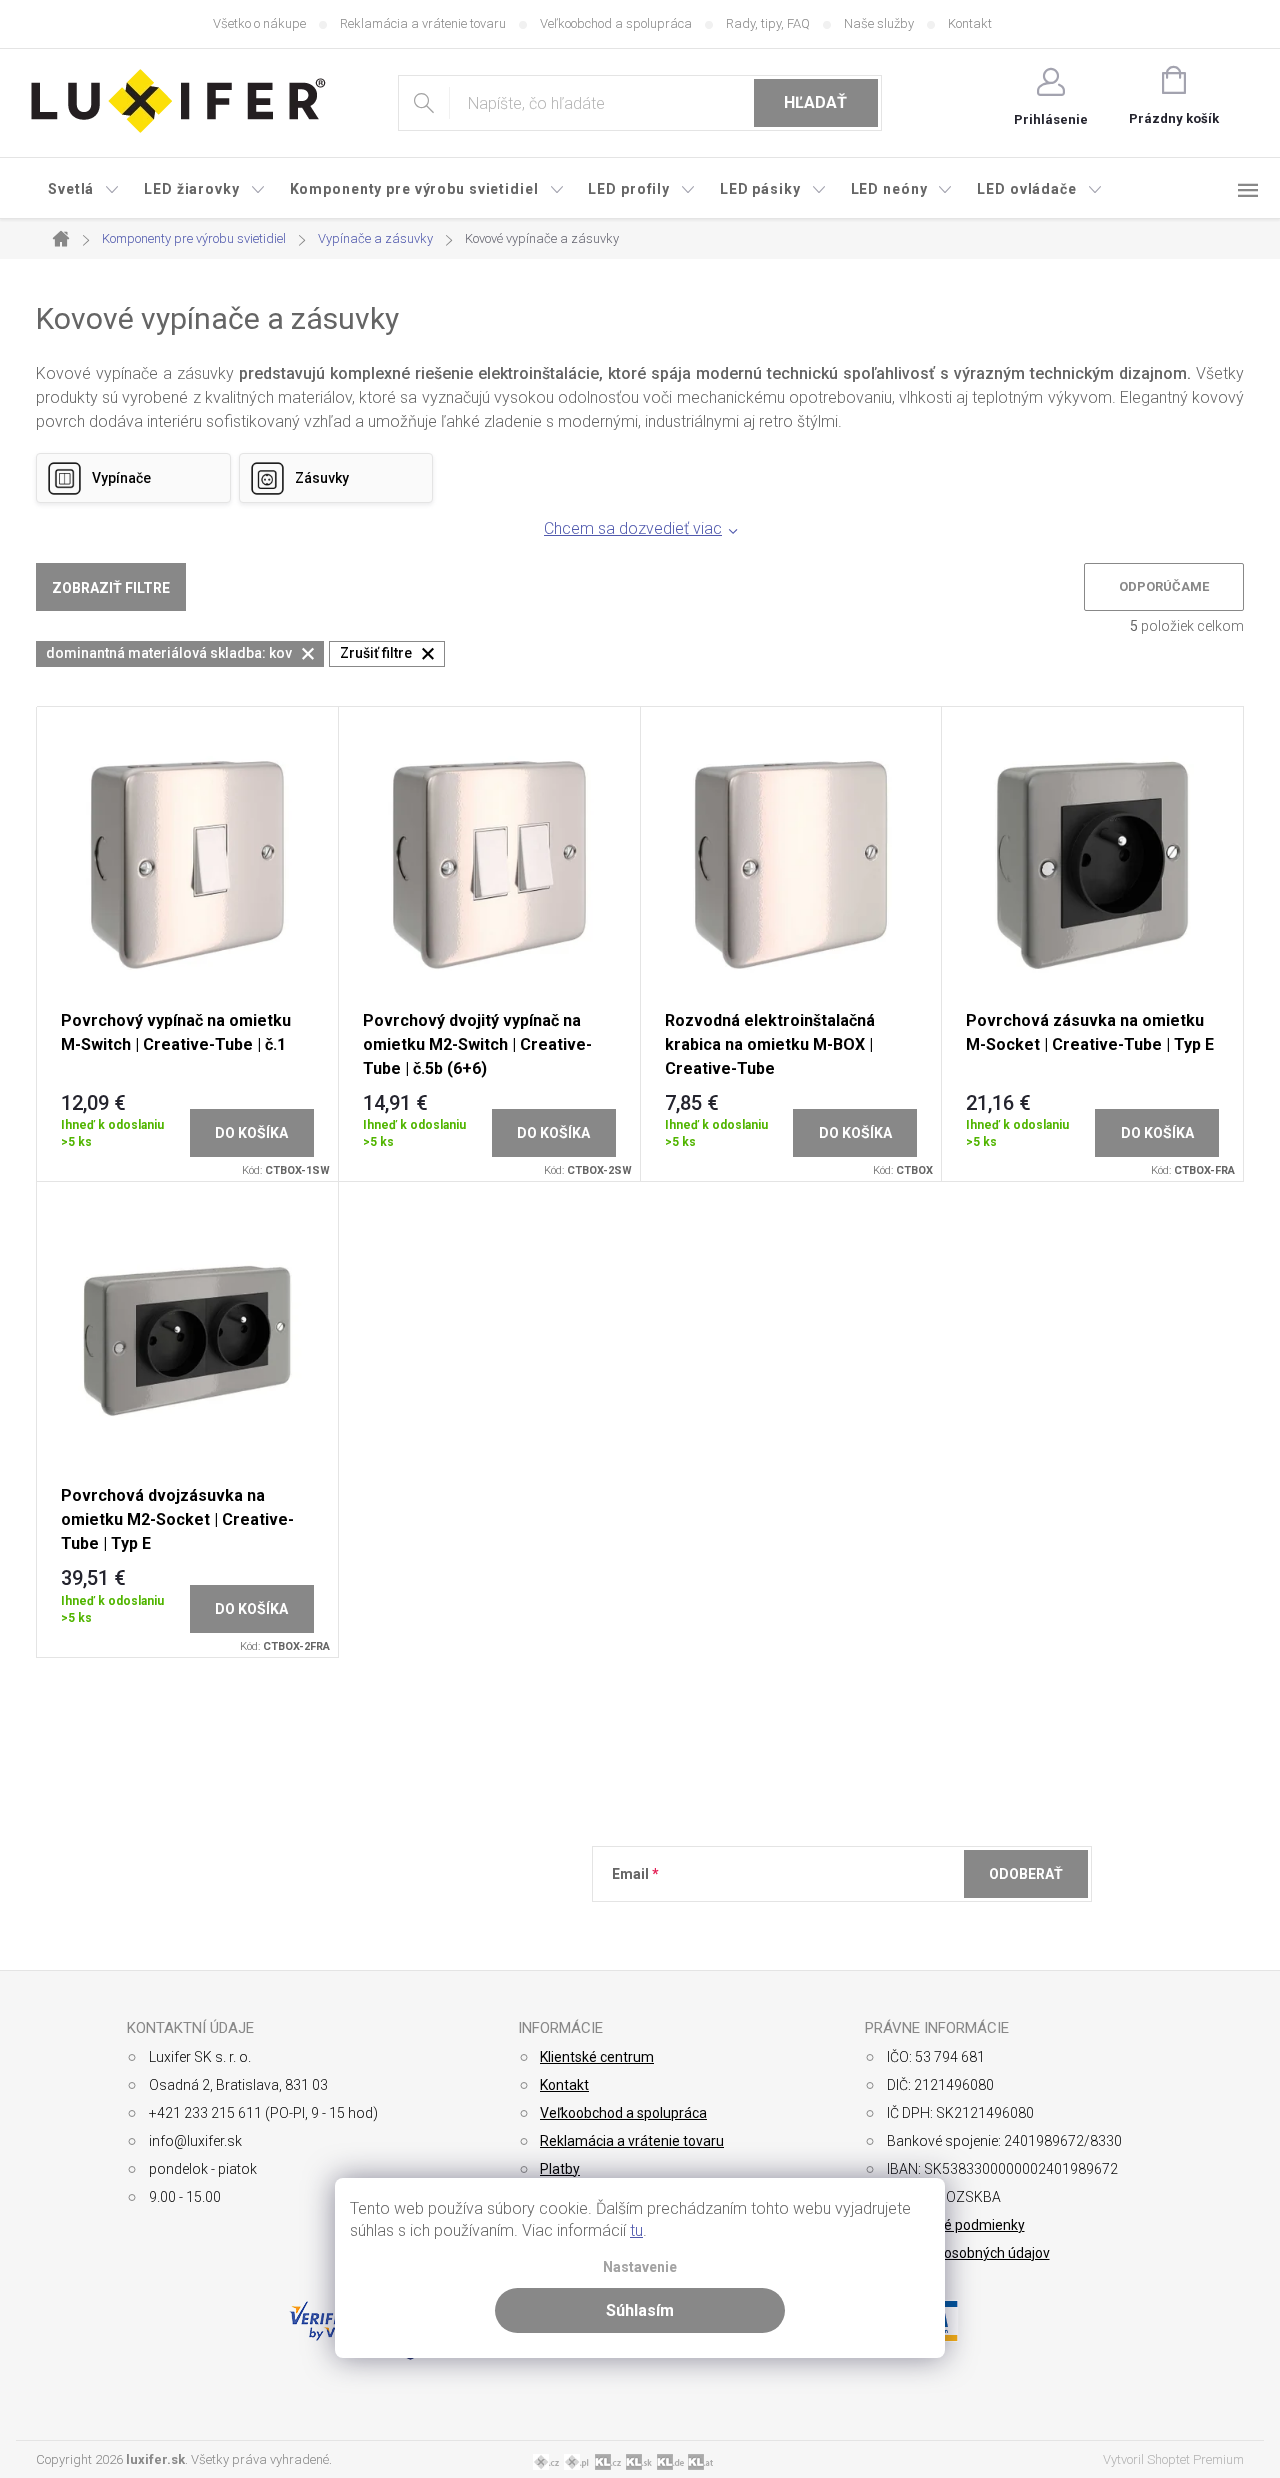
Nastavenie (640, 2267)
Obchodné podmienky (956, 2225)
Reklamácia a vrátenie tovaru (423, 23)
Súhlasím (640, 2310)
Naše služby (879, 23)
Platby (560, 2169)
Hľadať (815, 102)
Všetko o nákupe (259, 23)
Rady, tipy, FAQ (768, 23)
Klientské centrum (597, 2057)
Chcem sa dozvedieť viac (633, 528)
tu (636, 2230)
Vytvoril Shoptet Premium (1173, 2459)
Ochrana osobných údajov (968, 2253)
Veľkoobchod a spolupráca (616, 23)
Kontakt (970, 23)
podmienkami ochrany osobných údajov (902, 1923)
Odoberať (1026, 1874)
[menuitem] (84, 189)
